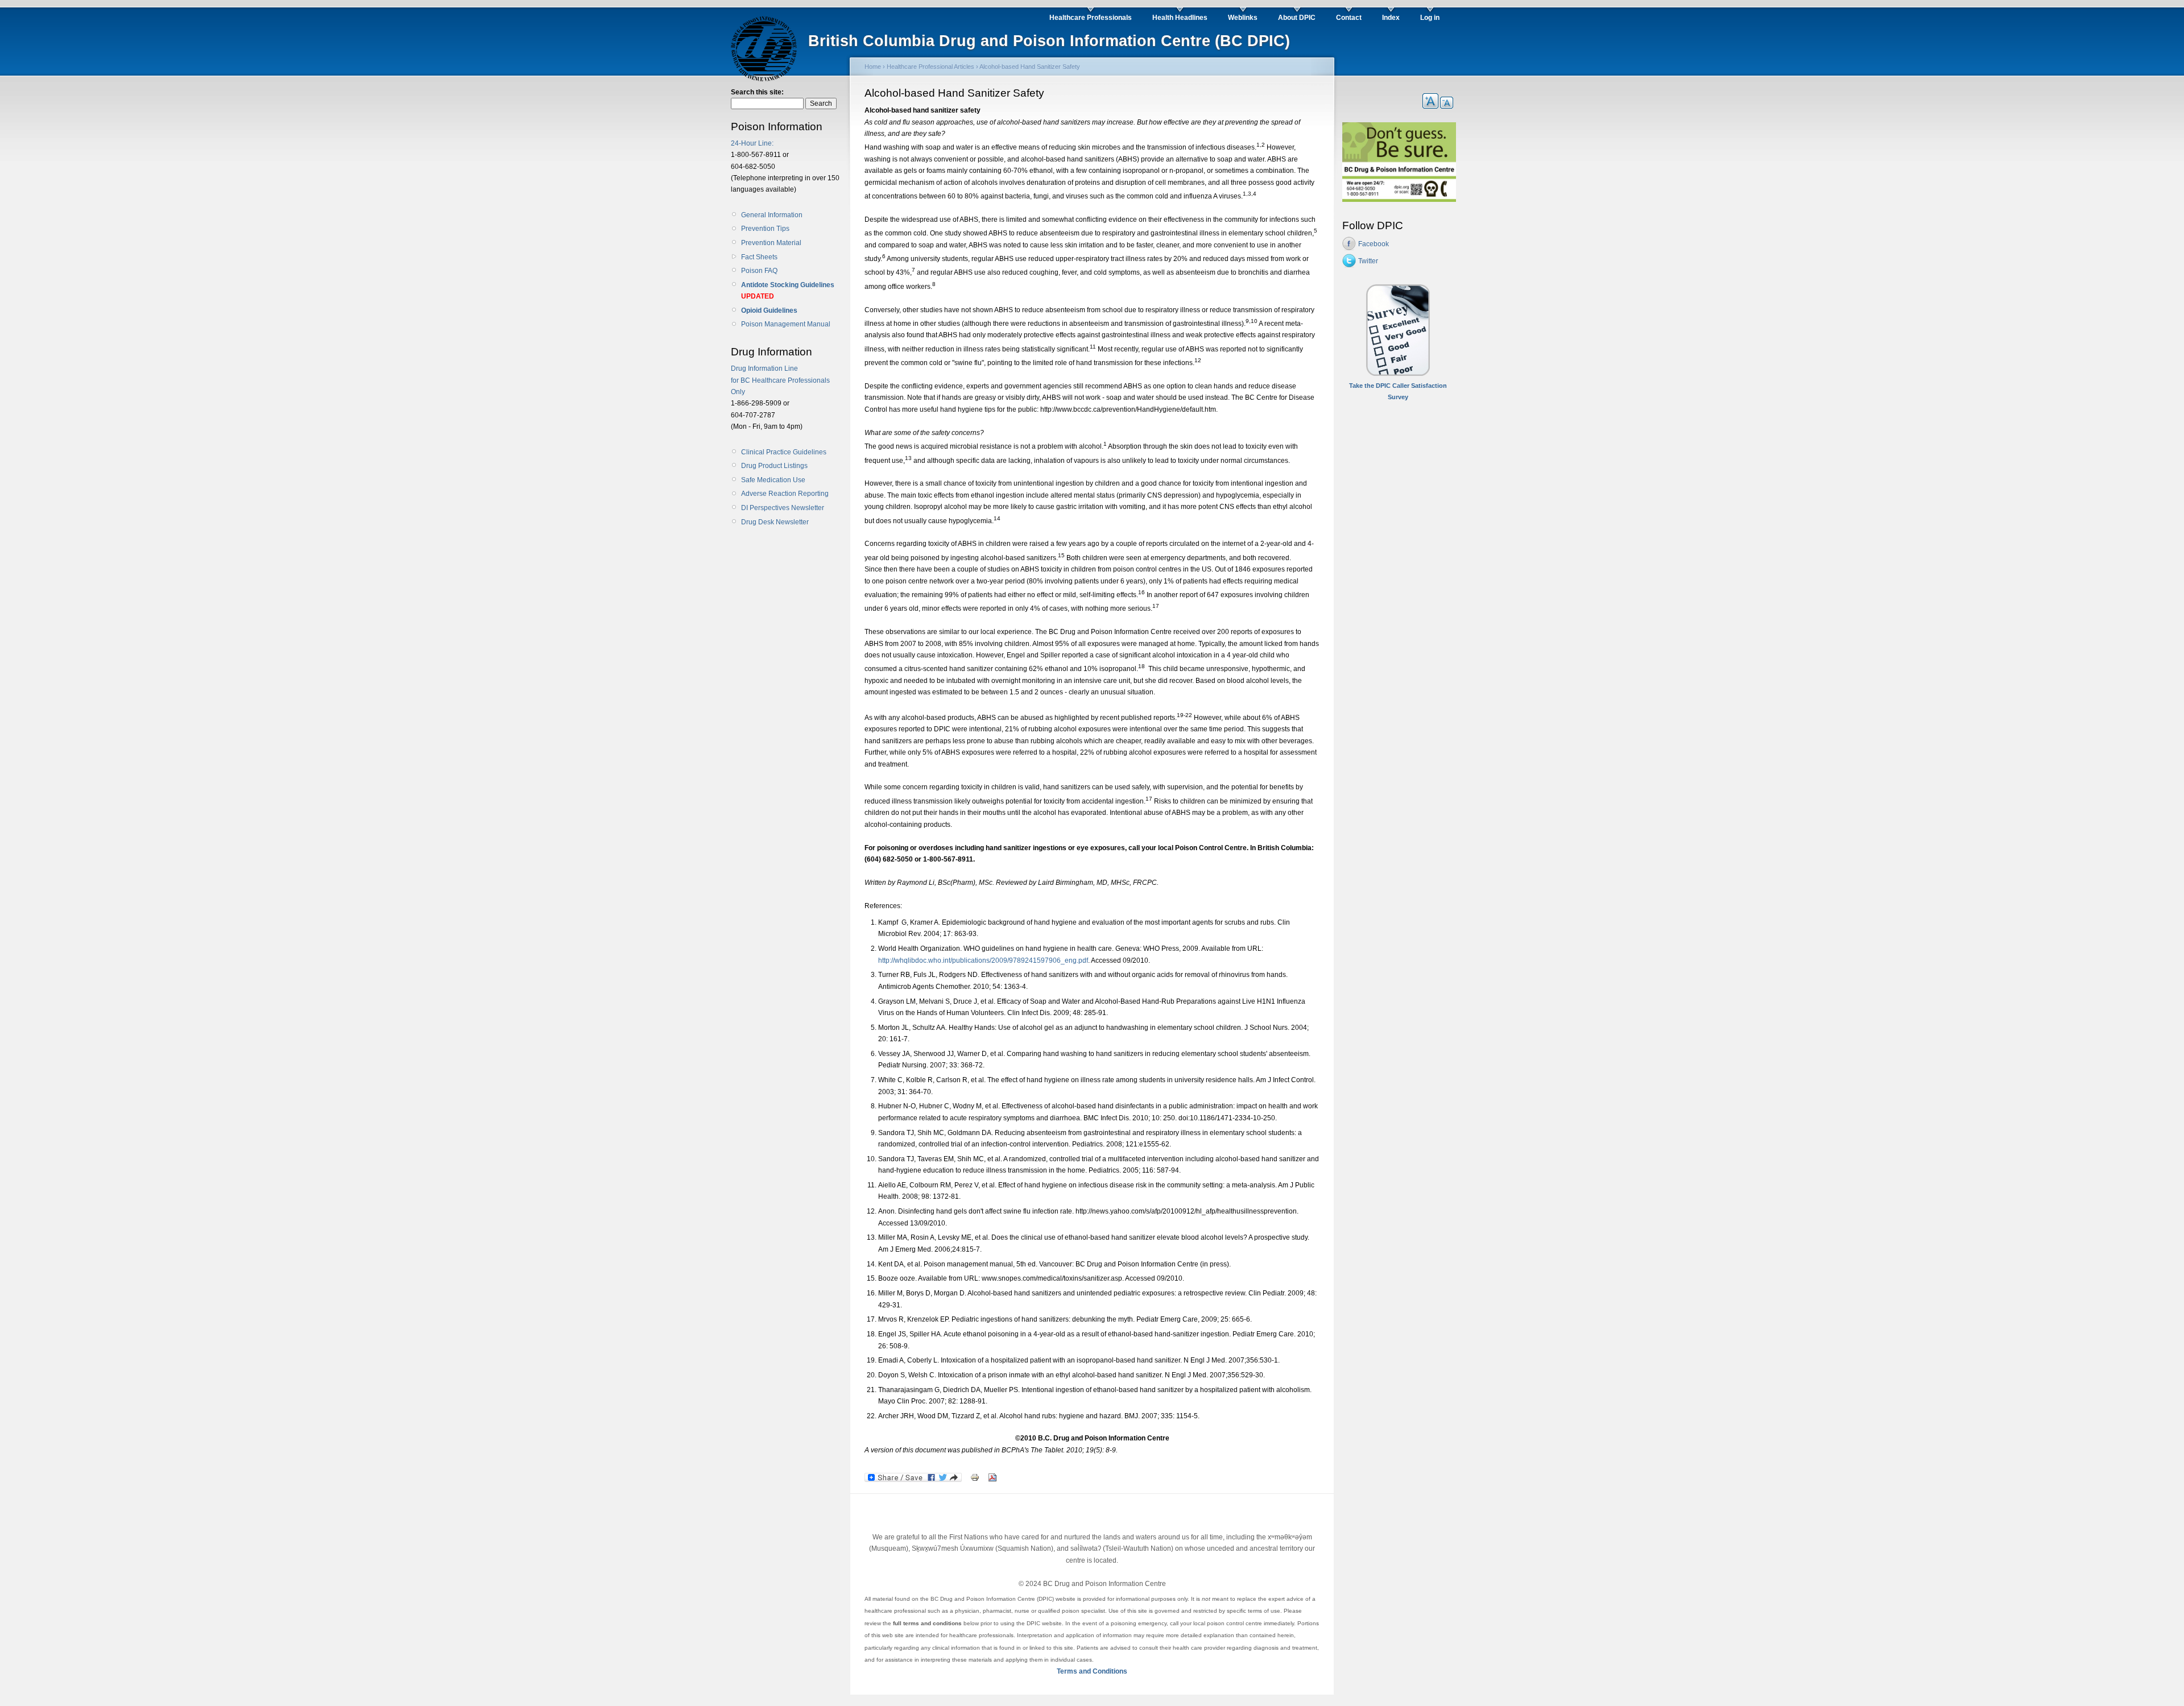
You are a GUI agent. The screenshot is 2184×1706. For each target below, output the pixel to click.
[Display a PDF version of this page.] (992, 1477)
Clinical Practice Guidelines (784, 452)
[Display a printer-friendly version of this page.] (975, 1477)
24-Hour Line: (752, 143)
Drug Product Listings (774, 466)
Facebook (1374, 244)
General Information (772, 215)
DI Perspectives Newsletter (783, 508)
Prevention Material (771, 243)
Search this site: (757, 92)
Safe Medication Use (773, 480)
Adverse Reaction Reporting (785, 494)
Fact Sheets (759, 257)
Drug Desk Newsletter (775, 522)
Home (873, 67)
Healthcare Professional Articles (930, 67)
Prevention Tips (765, 229)
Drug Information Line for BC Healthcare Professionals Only (780, 380)
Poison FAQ (759, 271)
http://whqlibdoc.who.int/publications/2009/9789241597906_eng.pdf (983, 960)
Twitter (1368, 261)
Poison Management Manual (786, 324)
